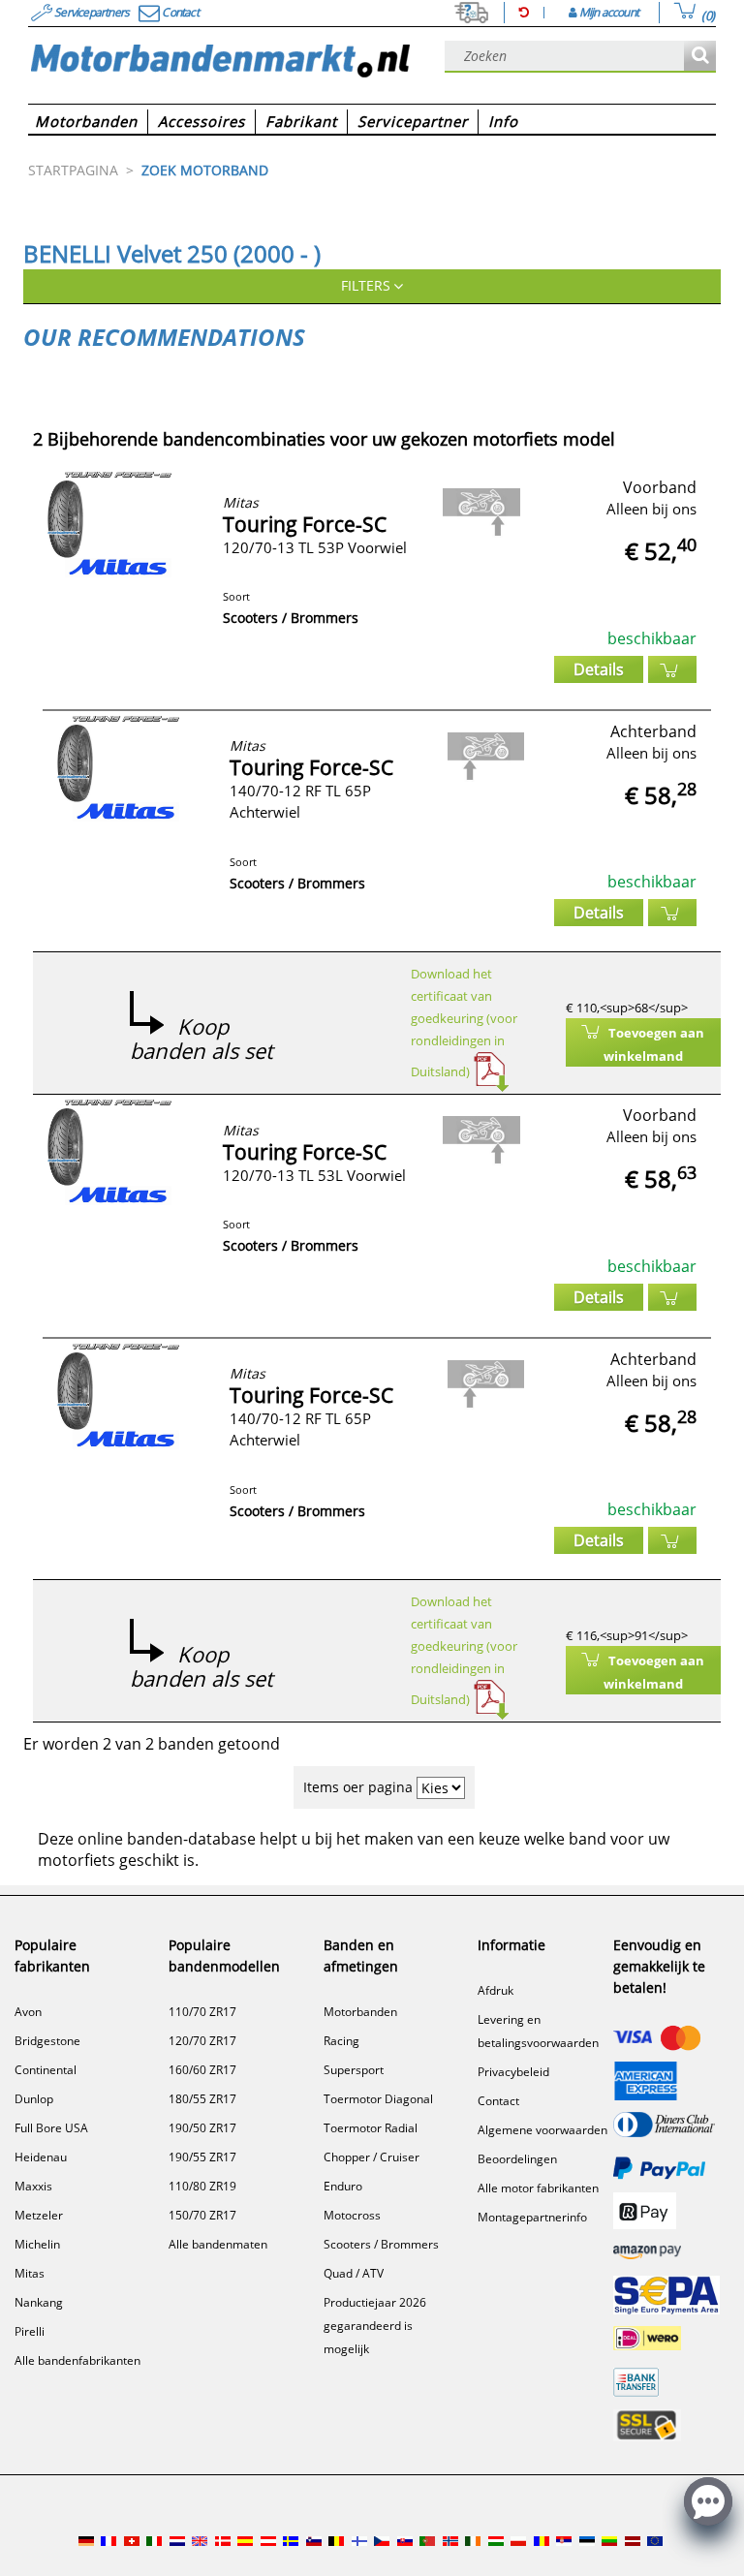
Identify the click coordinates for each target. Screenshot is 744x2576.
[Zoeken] (700, 57)
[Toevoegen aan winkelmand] (672, 669)
